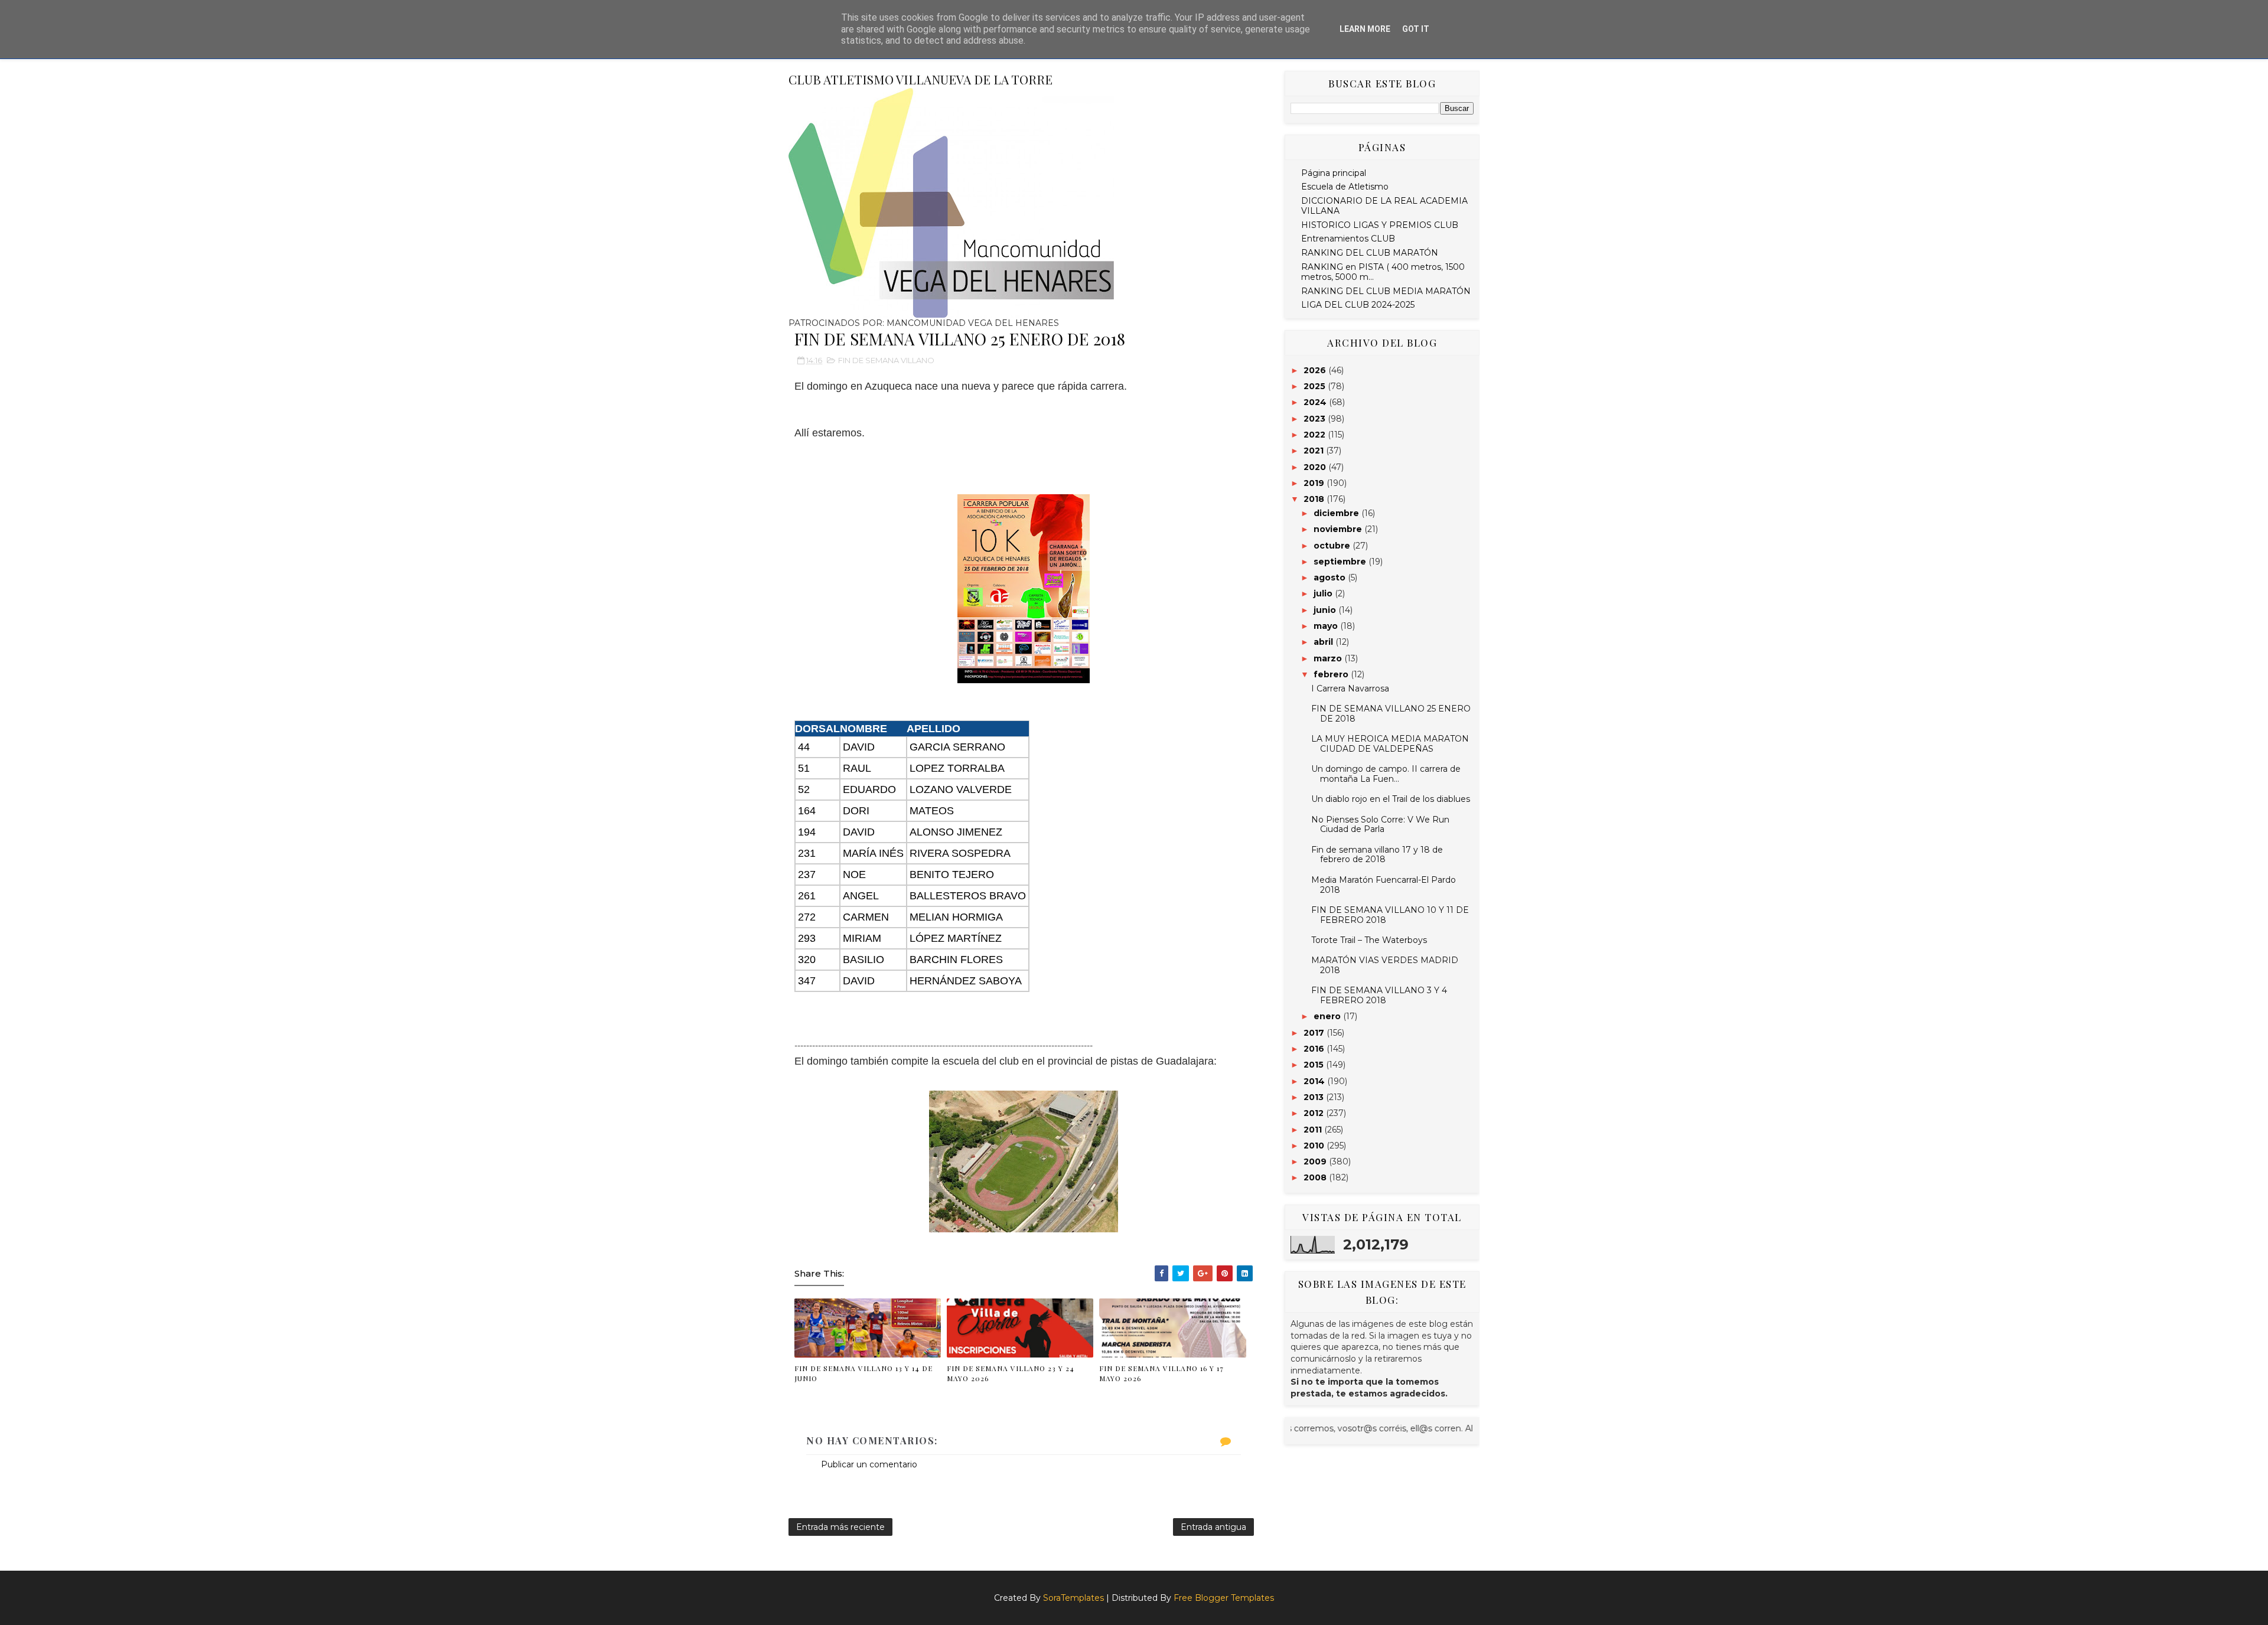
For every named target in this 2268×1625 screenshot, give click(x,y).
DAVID (859, 747)
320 (807, 960)
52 (804, 789)
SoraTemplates (1073, 1598)
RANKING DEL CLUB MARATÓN (1370, 253)
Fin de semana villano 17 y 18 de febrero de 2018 (1377, 855)
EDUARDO (869, 789)
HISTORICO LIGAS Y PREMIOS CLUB (1380, 225)
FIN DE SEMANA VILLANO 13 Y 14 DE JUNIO (863, 1373)
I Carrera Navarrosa (1350, 688)
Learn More (1365, 29)
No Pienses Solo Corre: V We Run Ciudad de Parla (1380, 825)
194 (807, 832)
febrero (1332, 674)
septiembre (1341, 562)
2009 (1316, 1161)
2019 (1315, 483)
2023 (1316, 419)
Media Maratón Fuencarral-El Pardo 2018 (1384, 885)
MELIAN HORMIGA (956, 917)
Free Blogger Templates (1224, 1598)
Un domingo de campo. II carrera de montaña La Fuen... (1386, 774)
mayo (1327, 626)
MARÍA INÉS (873, 853)
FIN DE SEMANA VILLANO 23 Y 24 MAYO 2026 (1011, 1373)
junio (1326, 610)
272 (807, 917)
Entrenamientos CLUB (1348, 239)
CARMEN (866, 917)
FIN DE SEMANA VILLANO (886, 360)
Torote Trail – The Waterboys (1369, 940)
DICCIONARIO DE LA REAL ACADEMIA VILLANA (1384, 206)
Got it (1416, 29)
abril (1324, 642)
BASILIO (863, 960)
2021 (1315, 451)
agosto (1331, 577)
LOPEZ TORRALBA (957, 768)
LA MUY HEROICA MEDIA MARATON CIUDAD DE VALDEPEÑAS (1390, 744)
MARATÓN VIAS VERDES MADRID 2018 (1385, 965)
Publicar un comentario (869, 1464)
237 (807, 875)
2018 (1315, 499)
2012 (1315, 1113)
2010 (1315, 1146)
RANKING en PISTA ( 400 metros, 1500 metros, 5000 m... (1383, 272)
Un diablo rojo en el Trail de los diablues (1391, 799)
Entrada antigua (1213, 1527)
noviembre (1339, 529)
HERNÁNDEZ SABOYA (966, 981)
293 (807, 938)
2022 (1316, 435)
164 (807, 811)
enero (1328, 1016)
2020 (1316, 467)
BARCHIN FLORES (956, 960)
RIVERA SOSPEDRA (960, 853)
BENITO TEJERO (952, 875)
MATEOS (932, 811)
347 (807, 981)
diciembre (1337, 513)
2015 (1315, 1065)
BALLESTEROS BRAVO (968, 896)
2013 (1315, 1097)
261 (807, 896)
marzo (1329, 658)
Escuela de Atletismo (1345, 187)
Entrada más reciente (840, 1527)
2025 (1316, 386)
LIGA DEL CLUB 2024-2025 (1358, 305)
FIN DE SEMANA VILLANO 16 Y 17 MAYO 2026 (1161, 1373)
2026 (1316, 370)
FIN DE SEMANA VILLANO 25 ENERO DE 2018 (1391, 714)
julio (1324, 593)
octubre (1333, 546)
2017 (1315, 1033)
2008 (1316, 1177)
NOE (854, 875)
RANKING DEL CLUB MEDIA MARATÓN (1386, 291)
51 (804, 768)
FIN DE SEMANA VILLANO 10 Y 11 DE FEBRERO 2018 (1390, 915)
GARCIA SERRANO (957, 747)
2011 (1314, 1130)
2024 (1316, 402)
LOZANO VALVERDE (961, 789)
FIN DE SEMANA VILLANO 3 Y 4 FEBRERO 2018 (1379, 995)
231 (807, 853)
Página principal (1334, 173)
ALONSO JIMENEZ (956, 832)
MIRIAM (862, 938)
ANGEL (861, 896)
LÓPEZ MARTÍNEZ (956, 938)
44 (804, 747)
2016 (1315, 1049)
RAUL (857, 768)
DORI (856, 811)
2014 (1315, 1081)
